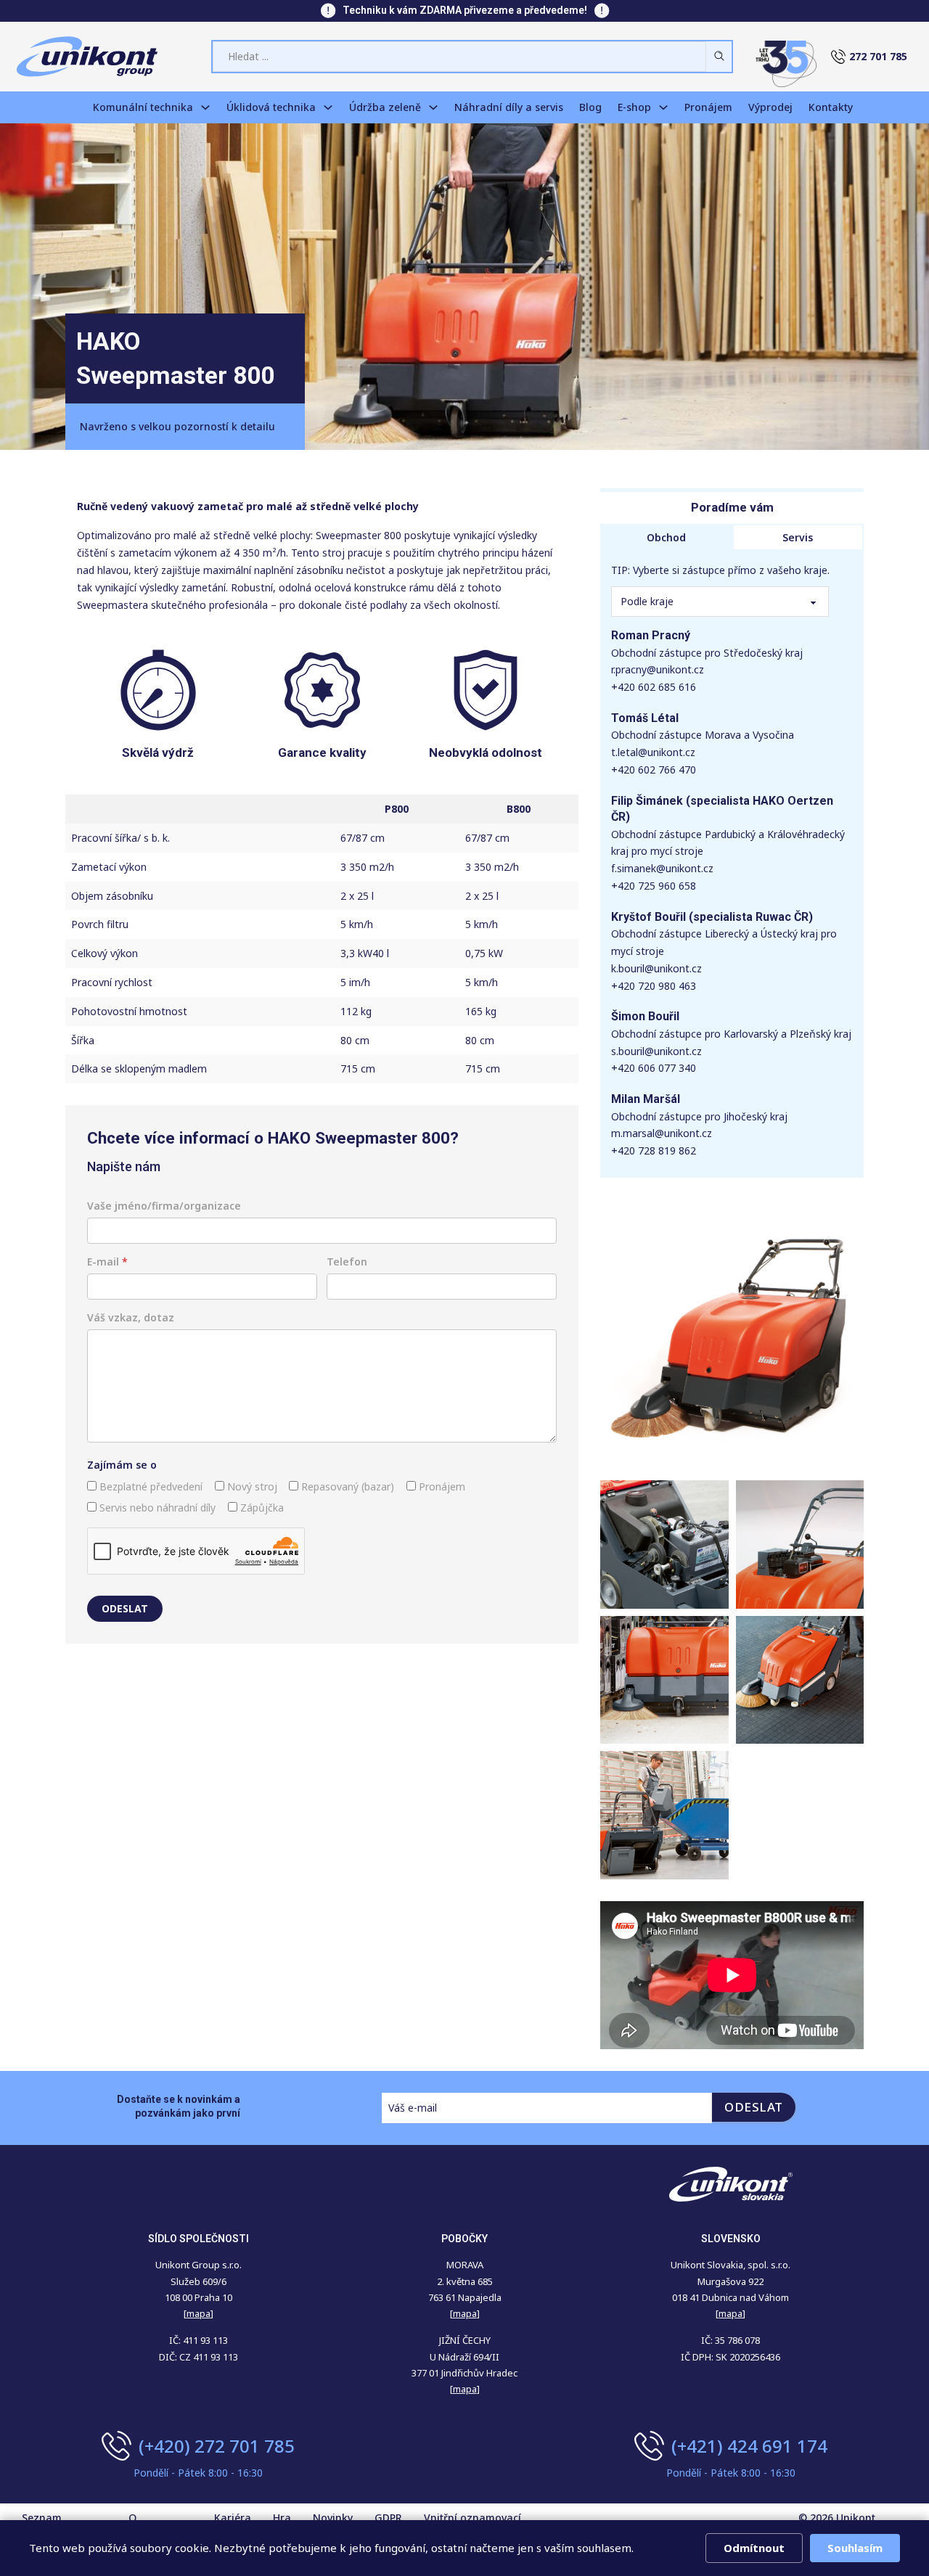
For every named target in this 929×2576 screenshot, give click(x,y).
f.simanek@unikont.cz (662, 868)
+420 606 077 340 (654, 1068)
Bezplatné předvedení (150, 1486)
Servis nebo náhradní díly (156, 1508)
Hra (282, 2518)
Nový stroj (251, 1486)
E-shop (634, 107)
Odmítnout (754, 2548)
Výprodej (770, 107)
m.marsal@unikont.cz (662, 1133)
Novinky (333, 2518)
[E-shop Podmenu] (663, 107)
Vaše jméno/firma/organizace (164, 1206)
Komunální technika (143, 107)
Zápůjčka (261, 1508)
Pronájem (708, 107)
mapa (465, 2313)
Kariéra (233, 2518)
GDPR (388, 2518)
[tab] (666, 538)
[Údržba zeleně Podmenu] (433, 107)
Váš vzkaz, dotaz (131, 1317)
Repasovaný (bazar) (346, 1486)
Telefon (347, 1262)
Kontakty (831, 107)
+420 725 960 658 (654, 886)
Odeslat (125, 1608)
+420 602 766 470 (654, 770)
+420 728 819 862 (654, 1150)
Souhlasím (855, 2548)
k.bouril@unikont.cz (656, 968)
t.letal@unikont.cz (653, 752)
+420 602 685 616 (654, 687)
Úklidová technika (271, 107)
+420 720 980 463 (654, 986)
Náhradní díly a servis (509, 107)
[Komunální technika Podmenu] (205, 107)
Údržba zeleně (385, 107)
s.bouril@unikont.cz (656, 1051)
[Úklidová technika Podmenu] (328, 107)
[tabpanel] (732, 864)
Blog (590, 107)
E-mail (107, 1262)
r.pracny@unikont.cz (658, 669)
